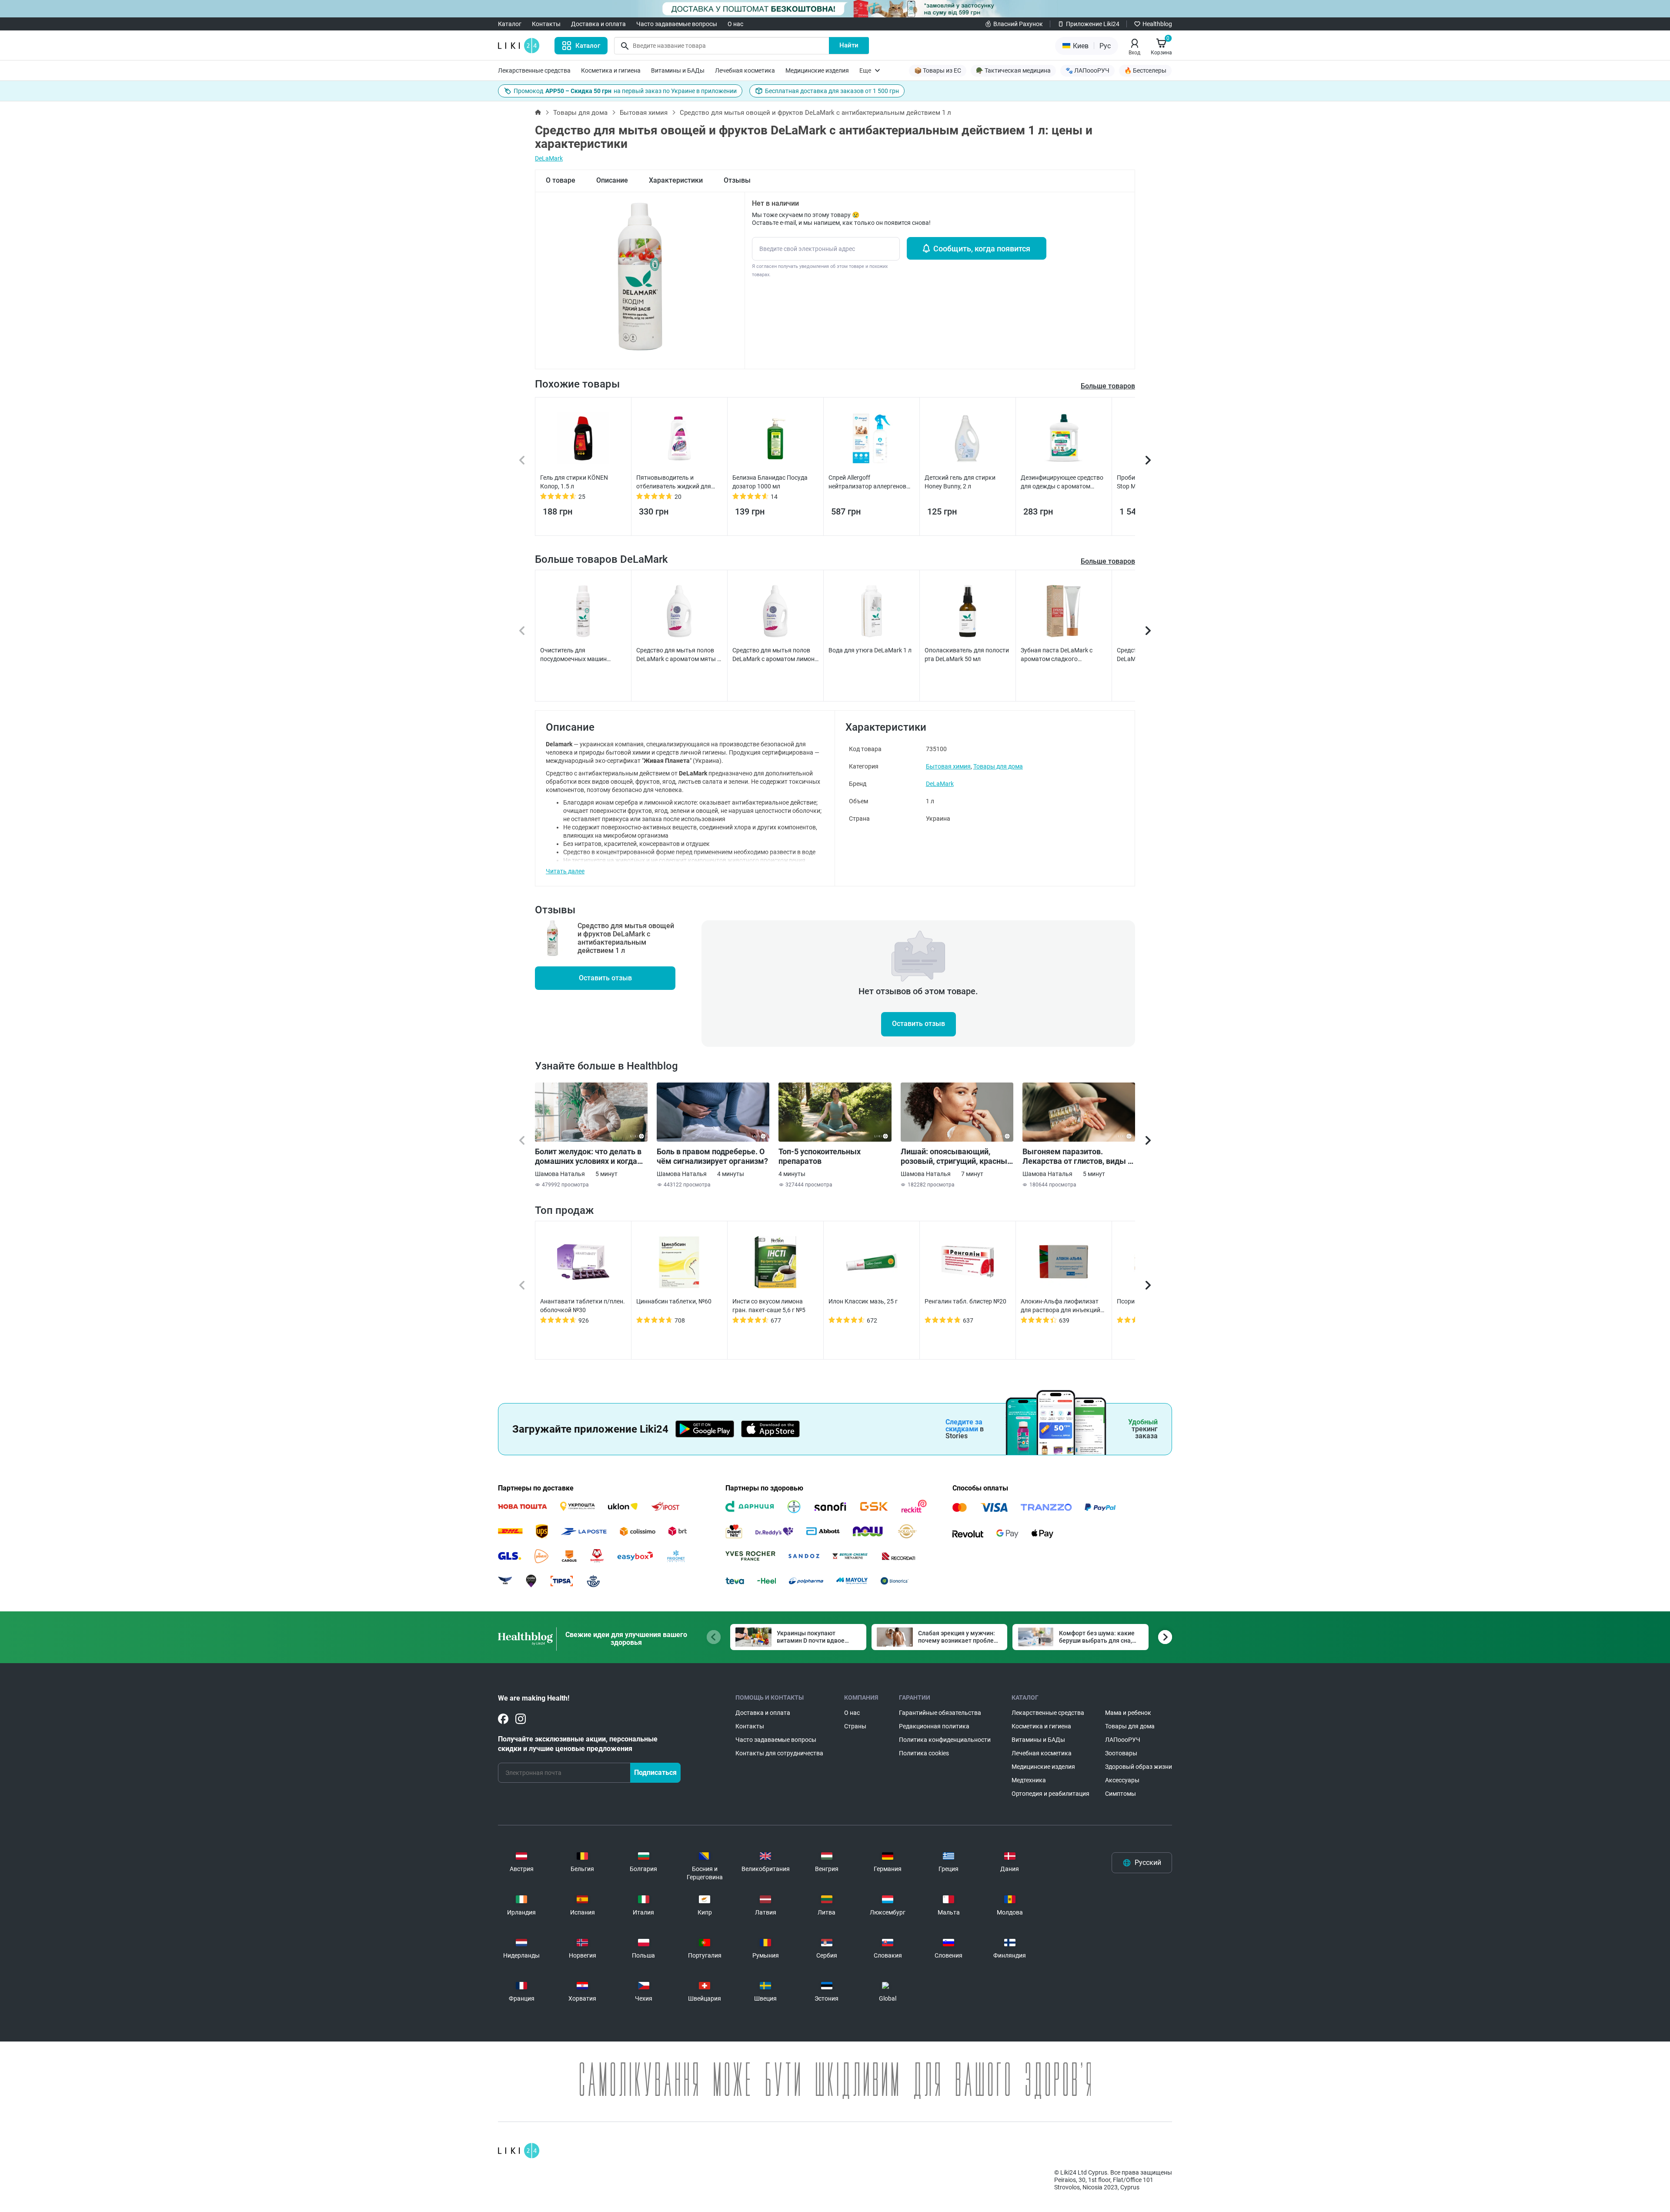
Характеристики (676, 180)
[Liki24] (519, 2151)
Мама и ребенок (1128, 1713)
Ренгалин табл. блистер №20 (965, 1301)
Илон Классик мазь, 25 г (863, 1301)
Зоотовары (1121, 1753)
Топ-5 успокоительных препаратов (820, 1156)
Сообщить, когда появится (982, 249)
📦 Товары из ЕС (938, 70)
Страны (855, 1726)
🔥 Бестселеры (1145, 70)
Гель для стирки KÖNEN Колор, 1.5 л (574, 482)
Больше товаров (1108, 561)
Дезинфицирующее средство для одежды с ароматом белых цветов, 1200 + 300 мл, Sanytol (1062, 482)
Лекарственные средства (534, 70)
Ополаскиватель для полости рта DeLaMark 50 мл (967, 655)
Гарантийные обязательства (940, 1713)
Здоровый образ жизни (1139, 1767)
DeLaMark (549, 158)
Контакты (546, 24)
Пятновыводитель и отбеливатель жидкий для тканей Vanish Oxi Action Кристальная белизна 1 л (674, 482)
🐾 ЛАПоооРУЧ (1087, 70)
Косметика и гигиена (611, 70)
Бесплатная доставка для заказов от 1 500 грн (832, 91)
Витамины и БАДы (678, 70)
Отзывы (737, 180)
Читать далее (565, 871)
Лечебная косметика (745, 70)
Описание (612, 180)
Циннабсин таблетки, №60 (674, 1301)
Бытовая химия (644, 113)
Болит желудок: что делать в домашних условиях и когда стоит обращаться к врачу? (588, 1156)
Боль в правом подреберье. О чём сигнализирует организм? (712, 1156)
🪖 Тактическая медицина (1013, 70)
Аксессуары (1122, 1780)
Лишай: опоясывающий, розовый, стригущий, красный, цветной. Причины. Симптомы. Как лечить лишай (957, 1156)
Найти (849, 45)
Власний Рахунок (1018, 24)
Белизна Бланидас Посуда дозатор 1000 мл (770, 482)
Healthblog (1157, 24)
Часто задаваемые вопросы (677, 24)
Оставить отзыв (605, 978)
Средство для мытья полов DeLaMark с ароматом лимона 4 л (775, 655)
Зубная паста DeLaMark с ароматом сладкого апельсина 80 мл (1057, 655)
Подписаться (655, 1773)
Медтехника (1029, 1780)
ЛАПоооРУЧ (1123, 1740)
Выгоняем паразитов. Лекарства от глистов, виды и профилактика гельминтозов (1077, 1156)
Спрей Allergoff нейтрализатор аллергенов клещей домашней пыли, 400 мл (870, 482)
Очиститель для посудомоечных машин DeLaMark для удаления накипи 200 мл (574, 655)
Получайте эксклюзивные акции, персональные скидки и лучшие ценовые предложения (578, 1744)
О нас (735, 24)
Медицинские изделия (817, 70)
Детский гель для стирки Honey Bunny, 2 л (960, 482)
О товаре (561, 180)
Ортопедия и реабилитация (1050, 1794)
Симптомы (1121, 1794)
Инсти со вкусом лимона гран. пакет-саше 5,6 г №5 (769, 1306)
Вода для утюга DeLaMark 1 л (870, 650)
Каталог (510, 24)
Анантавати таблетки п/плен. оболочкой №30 (583, 1306)
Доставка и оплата (598, 24)
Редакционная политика (934, 1726)
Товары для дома (580, 113)
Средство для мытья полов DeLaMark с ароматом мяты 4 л (678, 655)
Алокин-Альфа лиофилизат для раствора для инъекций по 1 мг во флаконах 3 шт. (1060, 1306)
